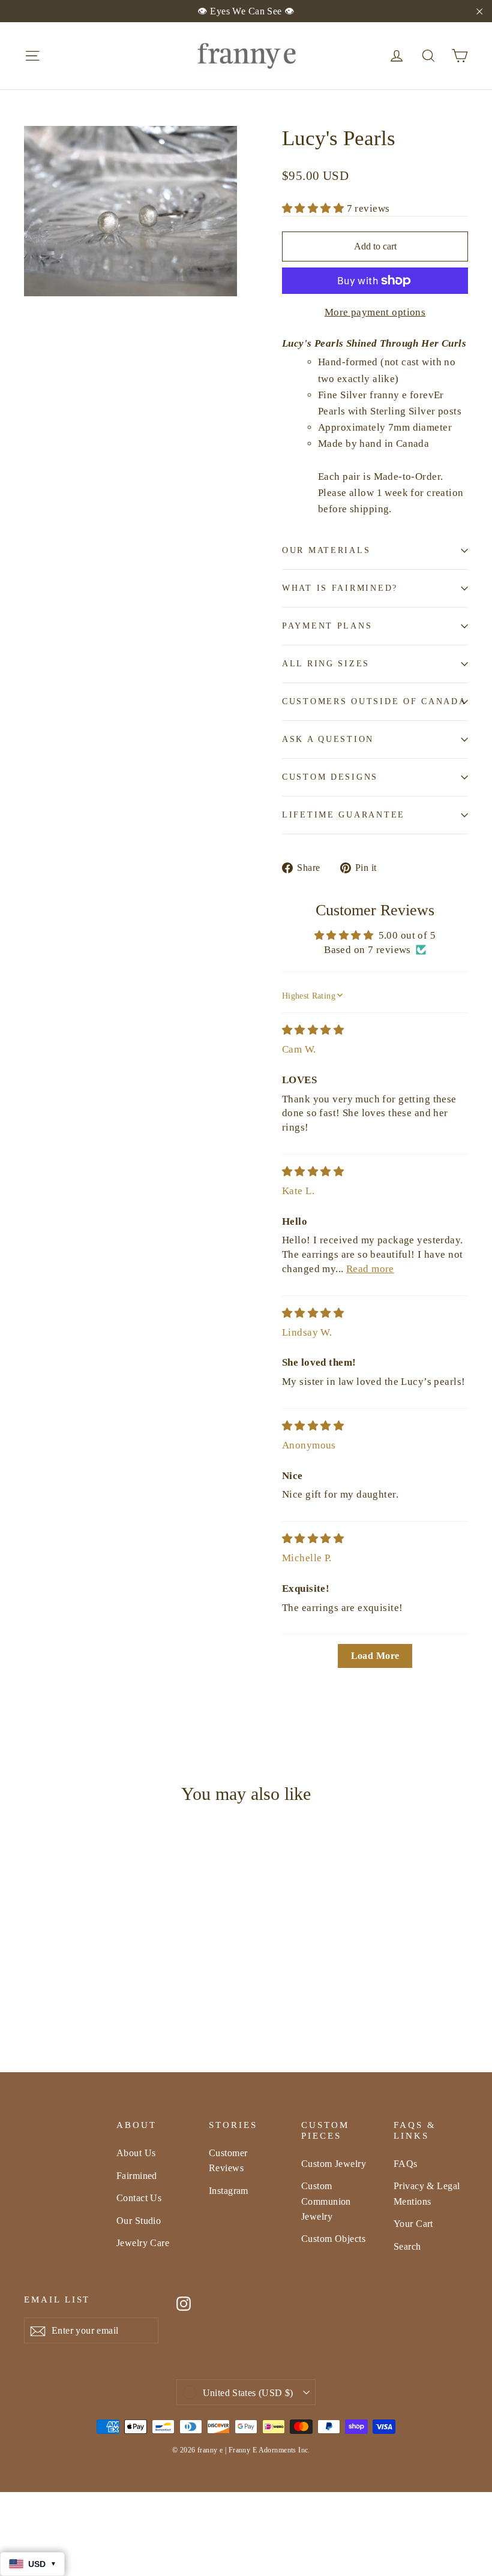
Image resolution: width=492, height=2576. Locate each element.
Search (407, 2246)
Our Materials (326, 550)
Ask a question (328, 739)
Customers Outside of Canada (374, 701)
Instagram (229, 2191)
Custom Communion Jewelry (326, 2201)
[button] (314, 208)
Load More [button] (375, 1656)
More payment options (375, 312)
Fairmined (137, 2176)
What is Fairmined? (340, 588)
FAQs (406, 2164)
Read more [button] (370, 1269)
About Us (136, 2153)
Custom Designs (330, 777)
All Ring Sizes (326, 664)
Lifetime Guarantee (343, 815)
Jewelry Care (143, 2243)
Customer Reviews (228, 2160)
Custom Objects (333, 2239)
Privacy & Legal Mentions (427, 2193)
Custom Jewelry (334, 2164)
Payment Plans (327, 626)
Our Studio (139, 2221)
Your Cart (413, 2224)
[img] (313, 1030)
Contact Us (139, 2198)
